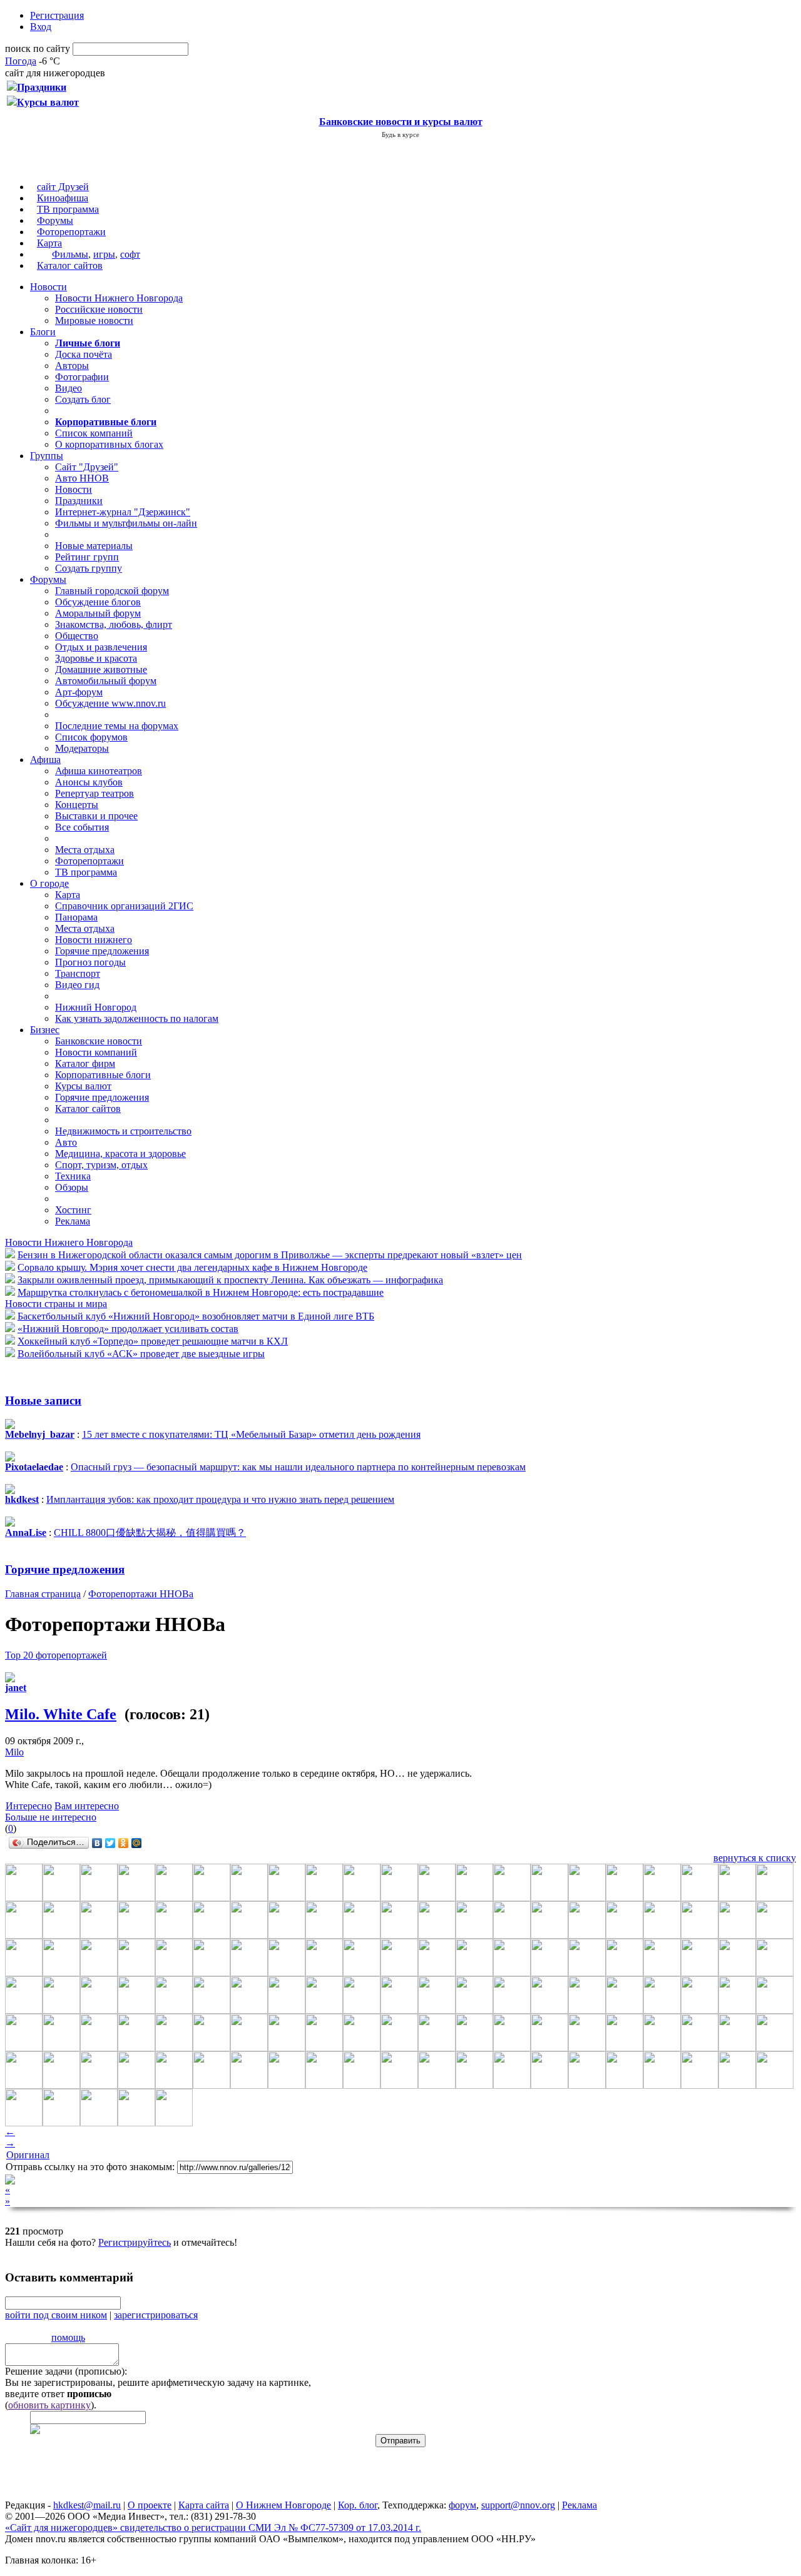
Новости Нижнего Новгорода (119, 298)
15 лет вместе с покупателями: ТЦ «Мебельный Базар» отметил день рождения (251, 1434)
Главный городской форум (112, 591)
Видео (69, 388)
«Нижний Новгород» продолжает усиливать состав (128, 1329)
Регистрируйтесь (135, 2242)
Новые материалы (94, 546)
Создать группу (89, 568)
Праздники (79, 501)
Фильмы (70, 254)
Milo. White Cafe (61, 1714)
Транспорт (78, 973)
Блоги (43, 332)
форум (462, 2505)
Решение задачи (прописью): (66, 2371)
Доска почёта (84, 354)
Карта (49, 243)
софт (130, 254)
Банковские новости (99, 1041)
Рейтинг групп (87, 557)
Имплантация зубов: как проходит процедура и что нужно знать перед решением (220, 1499)
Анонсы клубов (89, 782)
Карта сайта (204, 2505)
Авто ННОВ (82, 478)
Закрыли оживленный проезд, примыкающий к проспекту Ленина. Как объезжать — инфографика (230, 1280)
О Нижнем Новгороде (283, 2505)
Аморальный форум (98, 613)
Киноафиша (63, 198)
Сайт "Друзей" (87, 467)
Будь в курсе (400, 134)
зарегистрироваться (156, 2315)
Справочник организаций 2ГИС (124, 906)
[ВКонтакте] (97, 1843)
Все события (82, 827)
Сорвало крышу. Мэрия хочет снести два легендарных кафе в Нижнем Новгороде (192, 1267)
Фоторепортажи (71, 232)
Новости (48, 287)
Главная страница (43, 1594)
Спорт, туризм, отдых (101, 1165)
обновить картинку (49, 2405)
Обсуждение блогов (98, 602)
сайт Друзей (63, 187)
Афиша (45, 760)
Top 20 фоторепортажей (56, 1655)
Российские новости (99, 309)
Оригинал (28, 2155)
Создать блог (83, 399)
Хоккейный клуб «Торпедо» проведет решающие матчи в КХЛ (153, 1341)
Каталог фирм (85, 1063)
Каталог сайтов (70, 265)
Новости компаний (96, 1052)
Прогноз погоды (90, 962)
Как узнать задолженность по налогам (137, 1018)
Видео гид (77, 985)
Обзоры (72, 1187)
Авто (66, 1142)
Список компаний (94, 433)
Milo (14, 1752)
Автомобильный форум (106, 681)
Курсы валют (83, 1086)
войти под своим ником (56, 2315)
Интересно (29, 1806)
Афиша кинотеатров (99, 771)
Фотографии (82, 377)
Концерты (77, 805)
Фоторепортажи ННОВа (141, 1594)
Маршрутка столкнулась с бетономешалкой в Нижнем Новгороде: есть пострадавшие (201, 1292)
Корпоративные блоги (103, 1075)
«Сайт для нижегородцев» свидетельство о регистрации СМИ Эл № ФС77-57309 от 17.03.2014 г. (213, 2528)
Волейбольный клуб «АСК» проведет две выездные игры (141, 1354)
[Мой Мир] (137, 1843)
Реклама (73, 1221)
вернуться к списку (755, 1858)
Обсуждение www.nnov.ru (110, 703)
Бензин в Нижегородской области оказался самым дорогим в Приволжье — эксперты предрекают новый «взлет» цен (270, 1255)
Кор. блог (358, 2505)
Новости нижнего (94, 940)
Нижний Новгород (96, 1007)
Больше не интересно (51, 1817)
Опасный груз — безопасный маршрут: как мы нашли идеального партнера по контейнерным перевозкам (298, 1467)
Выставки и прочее (96, 816)
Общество (77, 636)
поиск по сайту (38, 48)
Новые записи (43, 1401)
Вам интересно (87, 1806)
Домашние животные (101, 669)
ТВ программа (68, 209)
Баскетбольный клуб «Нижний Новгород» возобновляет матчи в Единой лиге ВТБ (196, 1316)
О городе (49, 883)
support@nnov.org (518, 2505)
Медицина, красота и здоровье (120, 1154)
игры (104, 254)
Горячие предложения (102, 951)
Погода (21, 61)
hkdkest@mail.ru (87, 2505)
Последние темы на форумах (117, 726)
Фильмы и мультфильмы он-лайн (126, 523)
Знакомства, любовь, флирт (114, 624)
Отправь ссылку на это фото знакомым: (90, 2167)
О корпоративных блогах (109, 444)
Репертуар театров (94, 793)
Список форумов (91, 737)
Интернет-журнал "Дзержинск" (123, 512)
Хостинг (73, 1210)
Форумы (55, 220)
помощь (68, 2337)
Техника (73, 1176)
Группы (47, 456)
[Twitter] (110, 1843)
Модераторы (82, 748)
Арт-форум (79, 692)
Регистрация (57, 15)
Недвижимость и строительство (123, 1131)
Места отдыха (85, 850)
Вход (41, 27)
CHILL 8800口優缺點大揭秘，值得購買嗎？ (150, 1533)
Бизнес (45, 1030)
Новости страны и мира (56, 1304)
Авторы (72, 366)
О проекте (150, 2505)
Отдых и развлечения (101, 647)
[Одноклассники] (124, 1843)
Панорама (76, 917)
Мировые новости (94, 321)
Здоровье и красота (96, 658)
